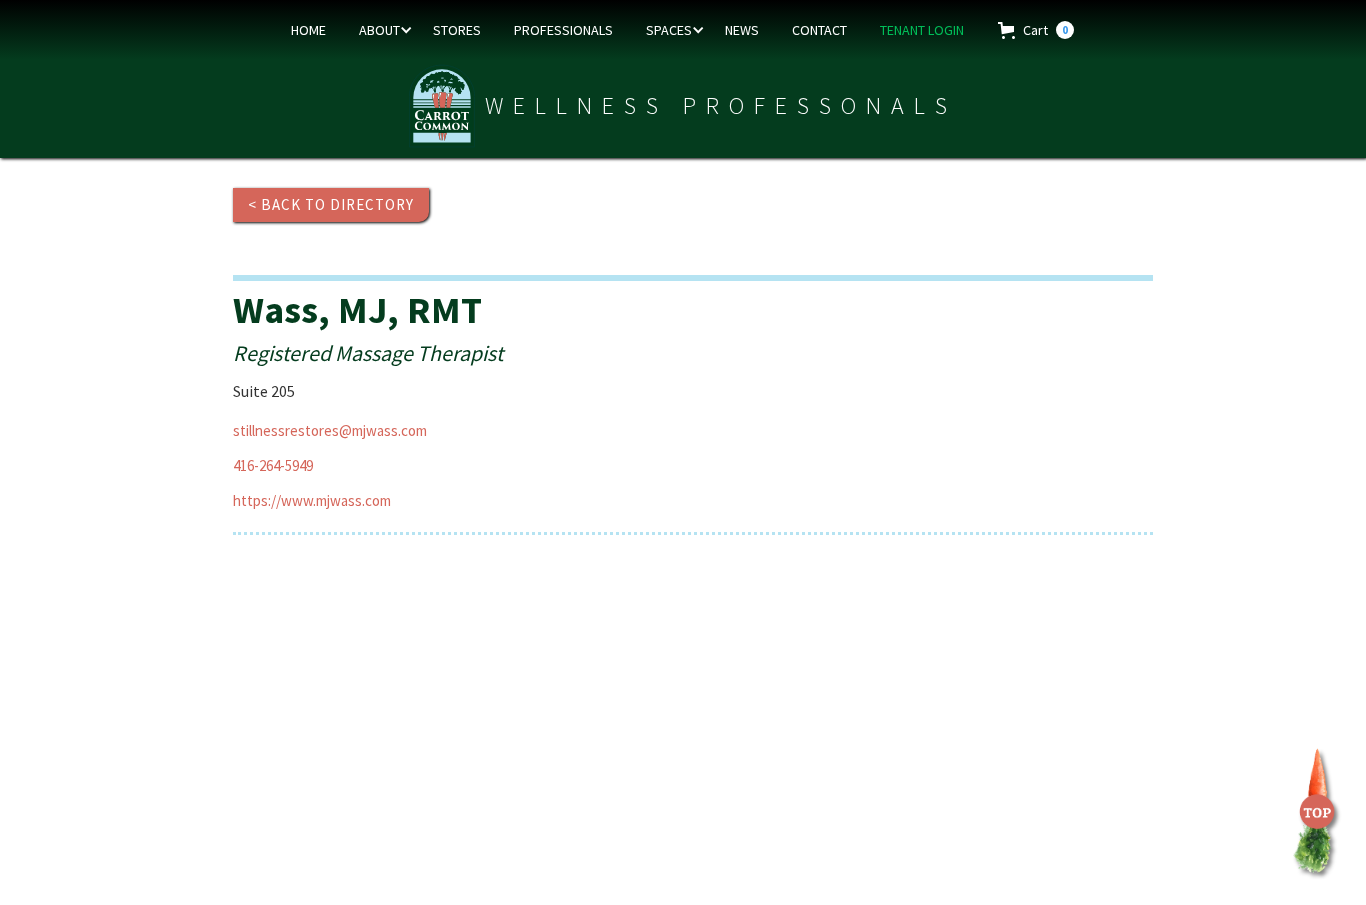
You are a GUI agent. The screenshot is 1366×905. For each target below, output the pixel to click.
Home (308, 30)
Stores (457, 30)
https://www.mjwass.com (312, 500)
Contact (819, 30)
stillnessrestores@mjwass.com (330, 430)
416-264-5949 (273, 465)
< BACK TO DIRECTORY (331, 204)
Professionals (563, 30)
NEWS (742, 30)
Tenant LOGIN (922, 30)
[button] (382, 30)
